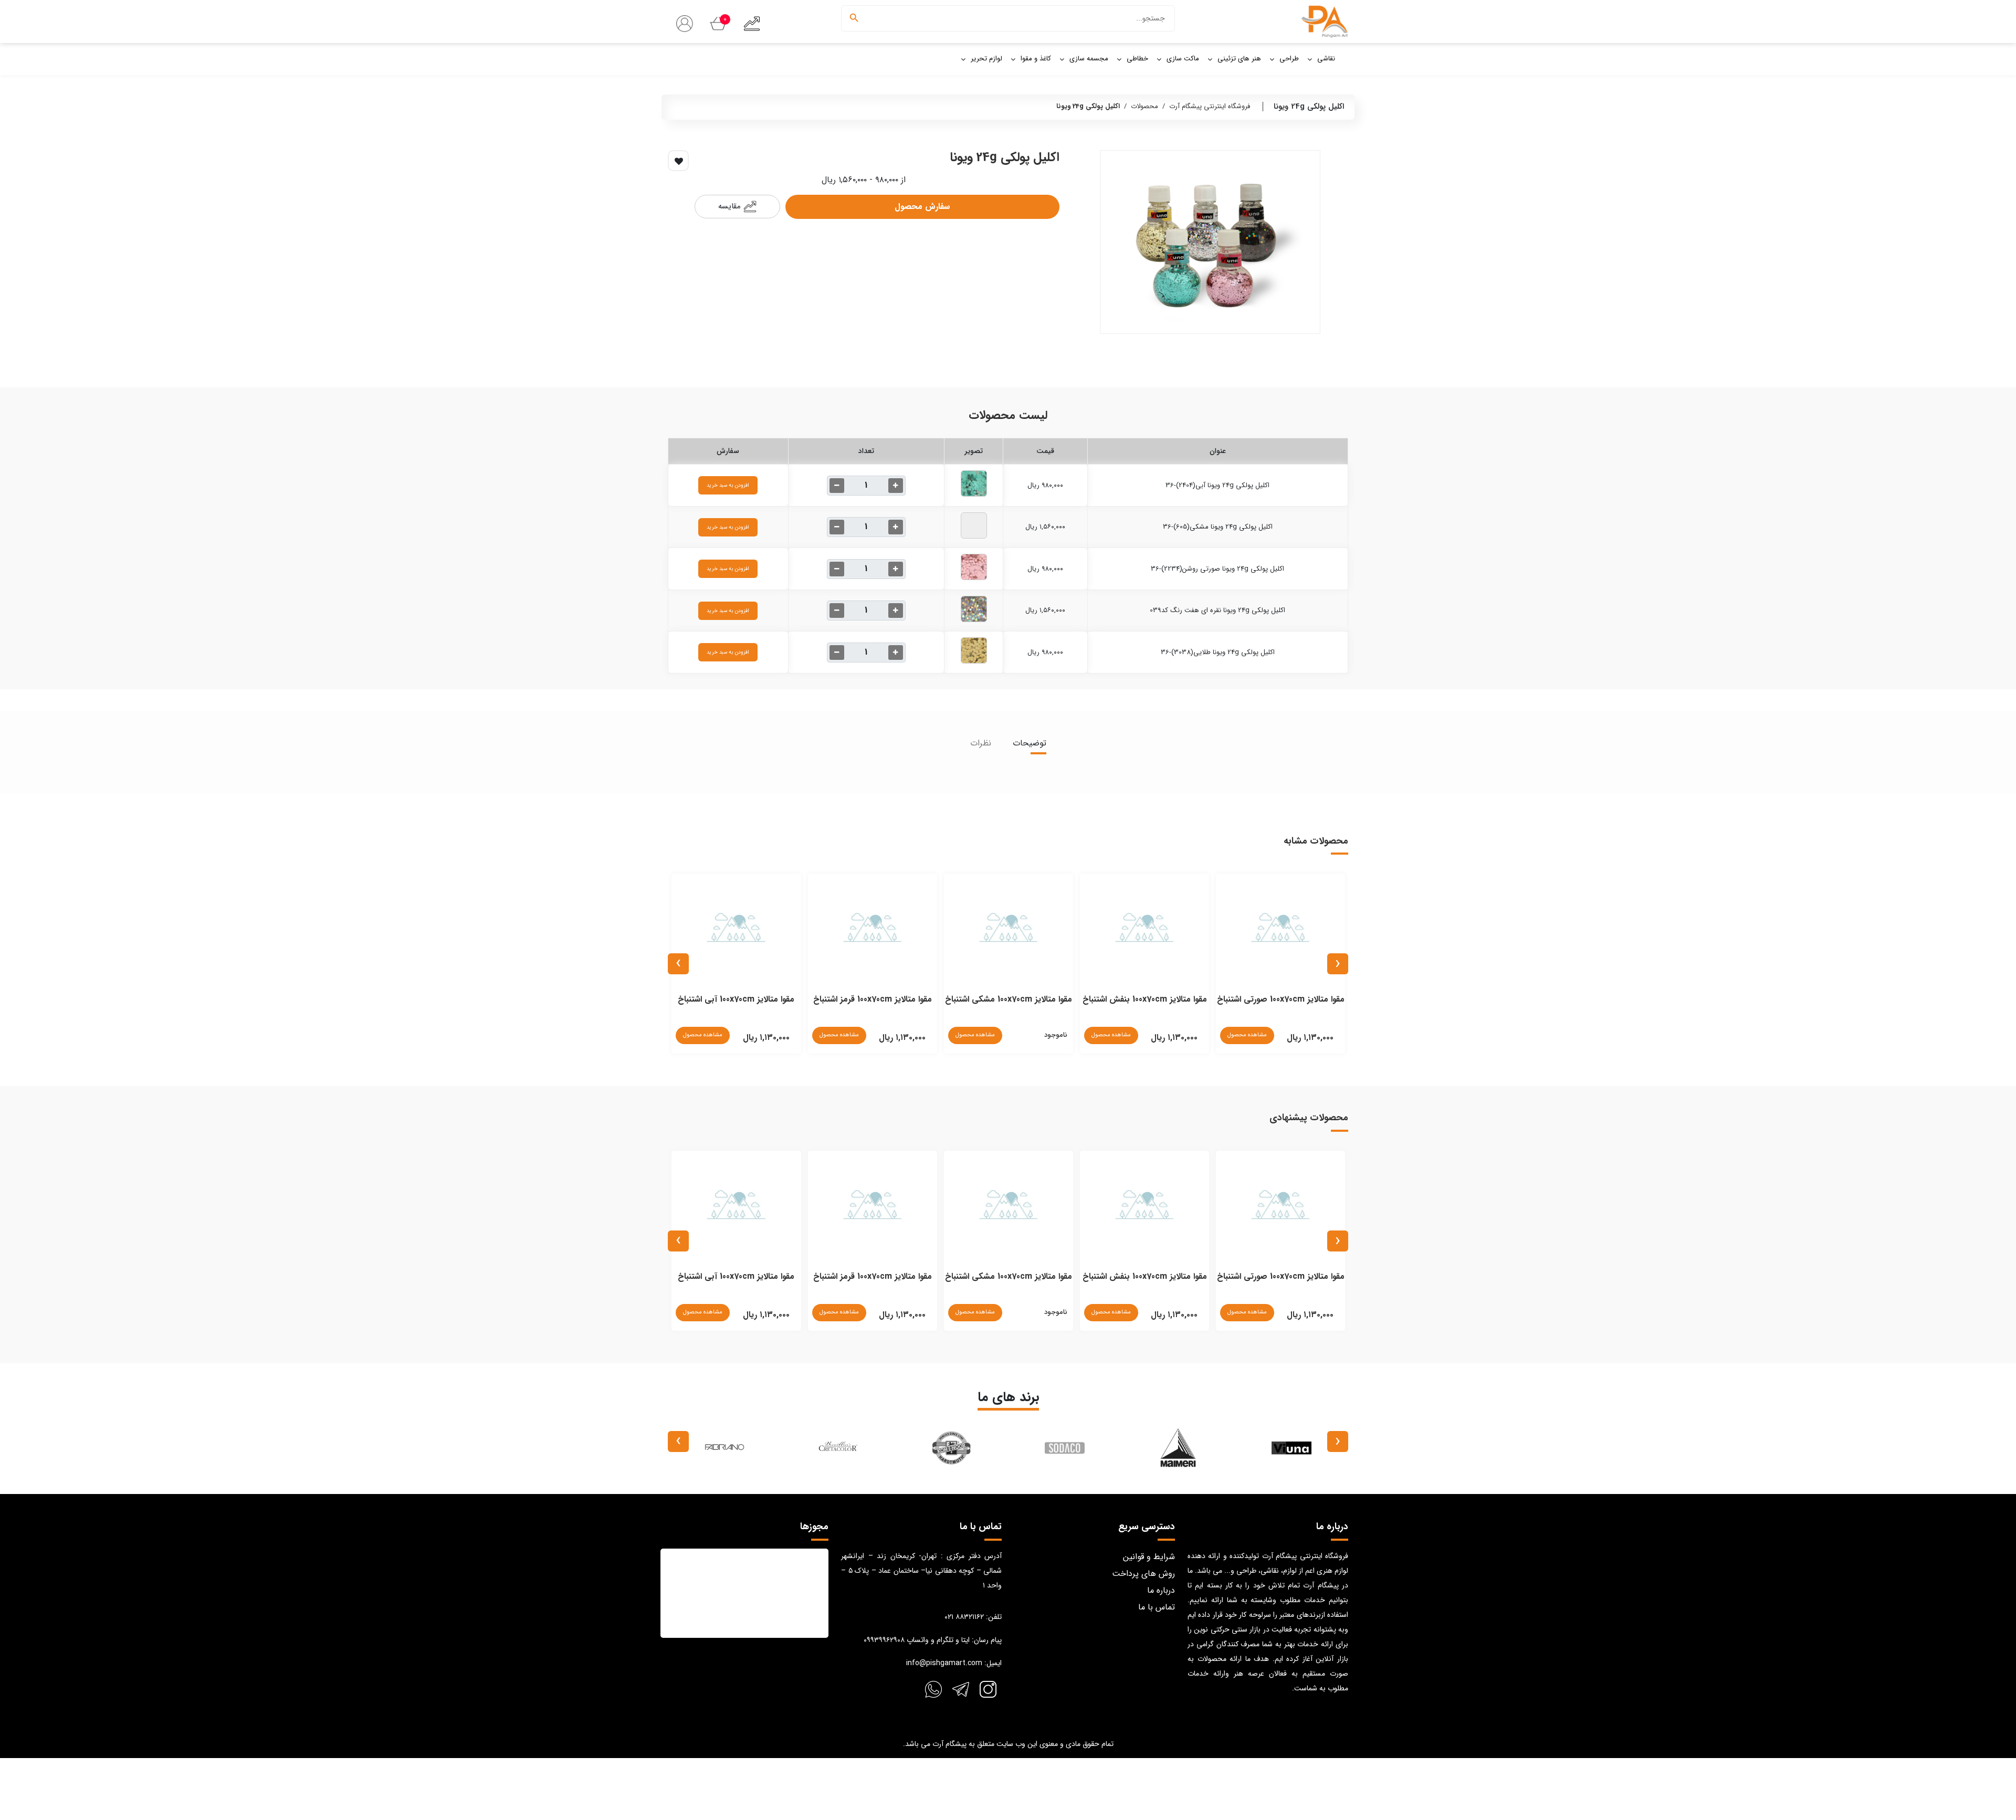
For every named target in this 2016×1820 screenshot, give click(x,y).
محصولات (1144, 106)
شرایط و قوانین (1149, 1557)
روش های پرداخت (1143, 1574)
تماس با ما (1157, 1607)
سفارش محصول (922, 207)
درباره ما (1161, 1590)
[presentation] (1338, 964)
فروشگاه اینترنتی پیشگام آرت (1210, 106)
